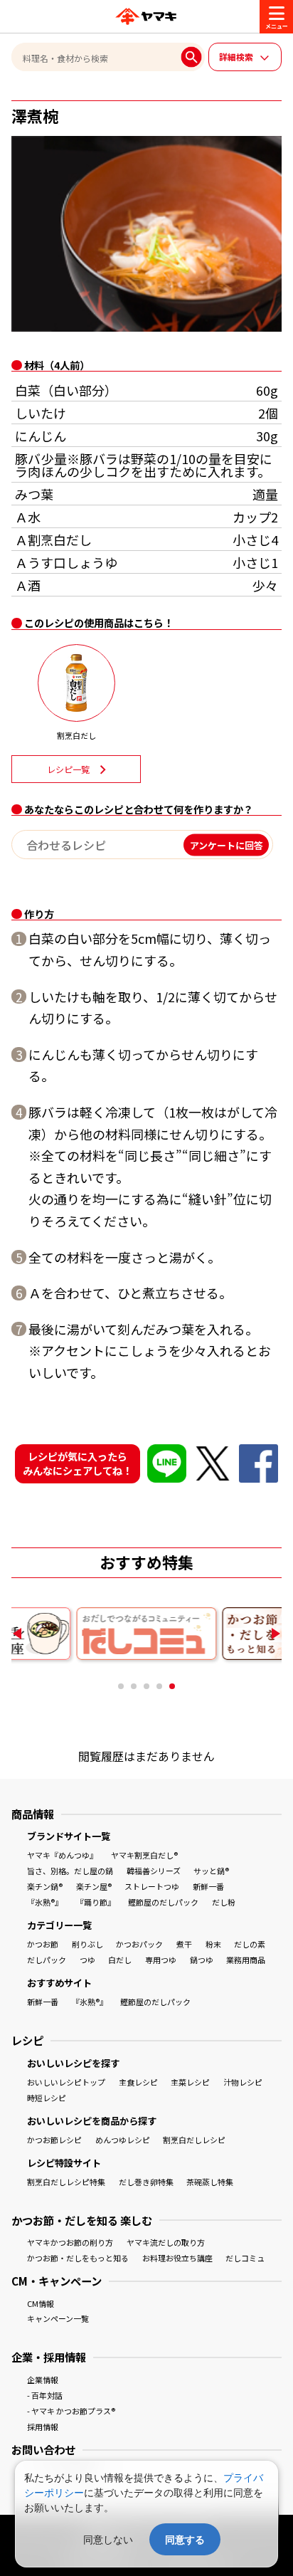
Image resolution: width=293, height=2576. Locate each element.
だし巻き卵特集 (146, 2182)
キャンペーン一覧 (58, 2318)
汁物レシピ (243, 2082)
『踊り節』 (96, 1902)
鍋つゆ (202, 1960)
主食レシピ (138, 2082)
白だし (120, 1960)
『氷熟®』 (45, 1902)
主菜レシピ (190, 2082)
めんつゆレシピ (123, 2140)
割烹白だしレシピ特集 (66, 2182)
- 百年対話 (45, 2395)
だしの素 (250, 1944)
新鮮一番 (208, 1886)
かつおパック (139, 1944)
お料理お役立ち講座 (177, 2258)
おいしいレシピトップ (66, 2082)
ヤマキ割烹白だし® (144, 1855)
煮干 (184, 1944)
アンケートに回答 (227, 845)
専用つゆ (161, 1960)
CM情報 (41, 2303)
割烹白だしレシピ (194, 2140)
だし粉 (224, 1902)
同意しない (108, 2539)
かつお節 (43, 1944)
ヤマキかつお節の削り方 (70, 2242)
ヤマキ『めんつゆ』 (62, 1855)
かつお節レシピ (54, 2140)
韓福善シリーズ (154, 1871)
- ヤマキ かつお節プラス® (71, 2411)
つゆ (87, 1960)
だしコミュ (245, 2258)
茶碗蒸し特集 (210, 2182)
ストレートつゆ (152, 1886)
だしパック (47, 1960)
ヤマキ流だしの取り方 (166, 2242)
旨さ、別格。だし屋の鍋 (70, 1871)
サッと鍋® (211, 1871)
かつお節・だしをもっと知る (78, 2258)
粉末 (213, 1944)
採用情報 (43, 2427)
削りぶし (87, 1944)
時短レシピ (47, 2098)
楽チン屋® (94, 1886)
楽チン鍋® (45, 1886)
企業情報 (43, 2380)
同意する (185, 2539)
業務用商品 (246, 1960)
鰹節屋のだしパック (163, 1902)
